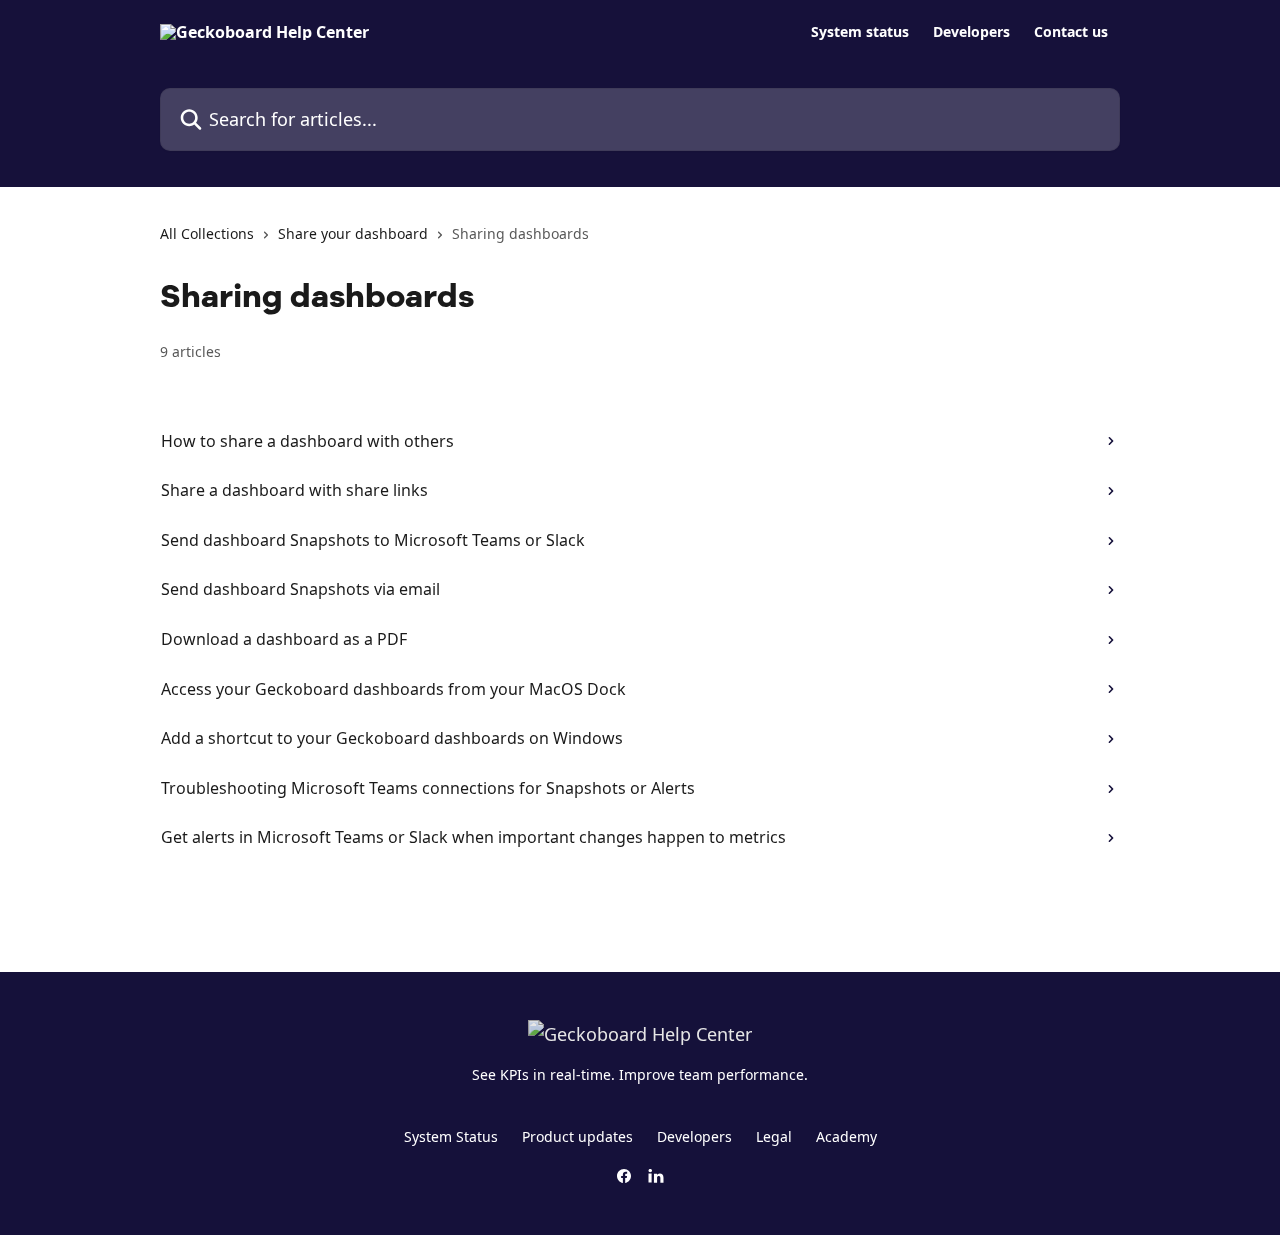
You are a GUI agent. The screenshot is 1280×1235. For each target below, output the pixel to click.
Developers (971, 32)
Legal (774, 1136)
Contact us (1071, 32)
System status (860, 32)
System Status (451, 1136)
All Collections (207, 233)
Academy (846, 1136)
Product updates (577, 1136)
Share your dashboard (353, 233)
